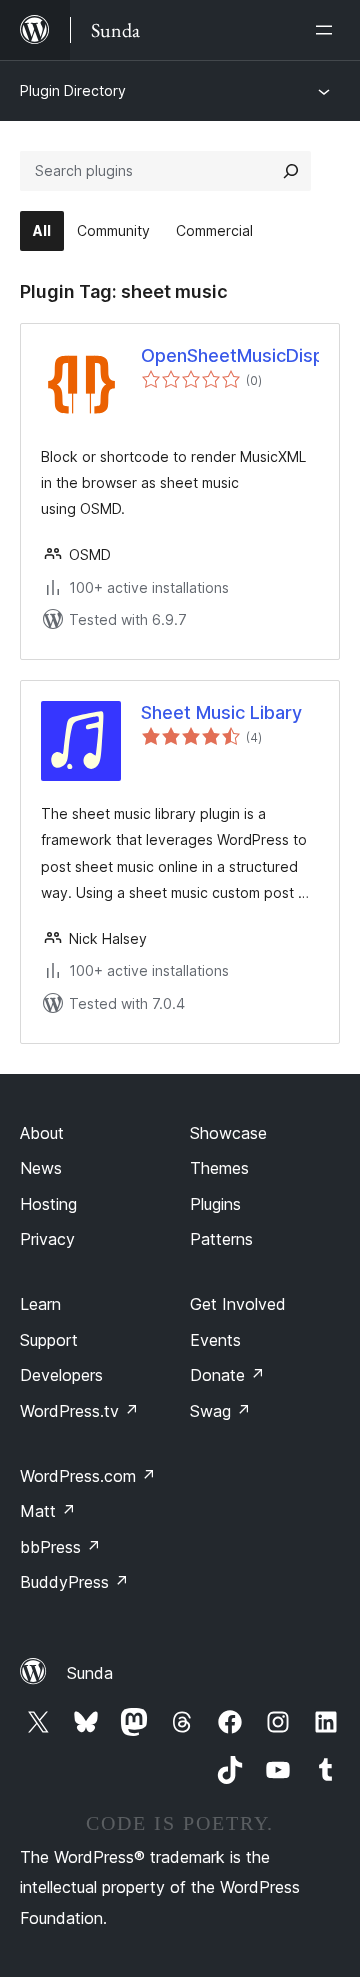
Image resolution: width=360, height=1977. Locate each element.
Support (49, 1340)
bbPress (60, 1547)
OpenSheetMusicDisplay (230, 355)
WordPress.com (88, 1476)
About (42, 1133)
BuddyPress (74, 1582)
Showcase (228, 1133)
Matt (48, 1511)
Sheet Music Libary (221, 712)
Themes (219, 1168)
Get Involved (238, 1304)
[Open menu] (328, 30)
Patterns (221, 1239)
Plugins (215, 1204)
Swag (220, 1411)
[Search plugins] (291, 171)
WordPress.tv (79, 1411)
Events (215, 1340)
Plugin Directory (73, 90)
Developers (61, 1375)
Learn (40, 1304)
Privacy (47, 1239)
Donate (227, 1375)
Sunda (90, 1673)
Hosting (48, 1204)
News (41, 1168)
